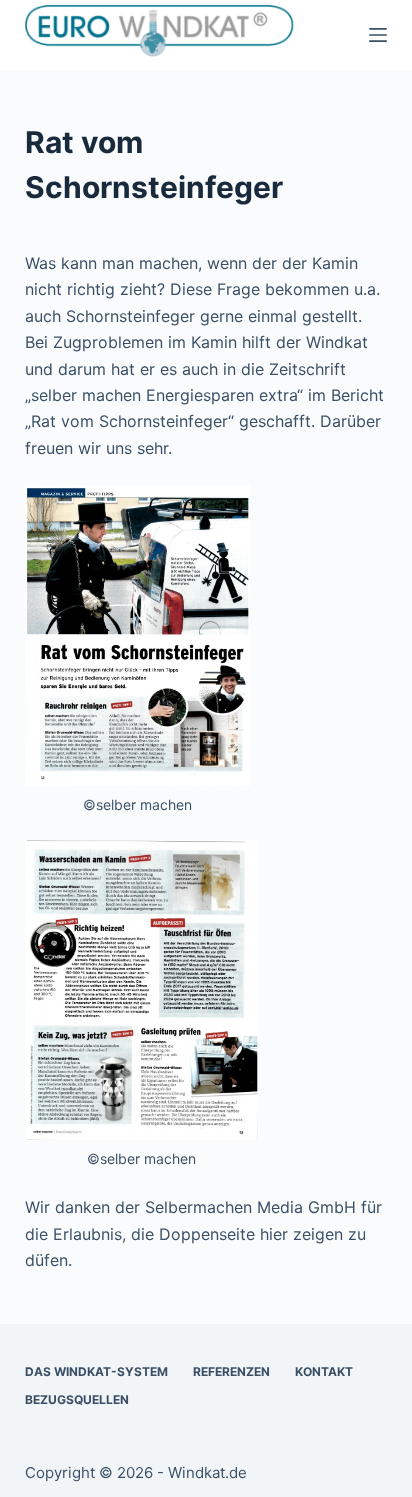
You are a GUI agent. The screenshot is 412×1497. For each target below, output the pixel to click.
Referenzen (231, 1371)
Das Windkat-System (96, 1371)
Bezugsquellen (77, 1399)
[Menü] (378, 35)
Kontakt (324, 1371)
